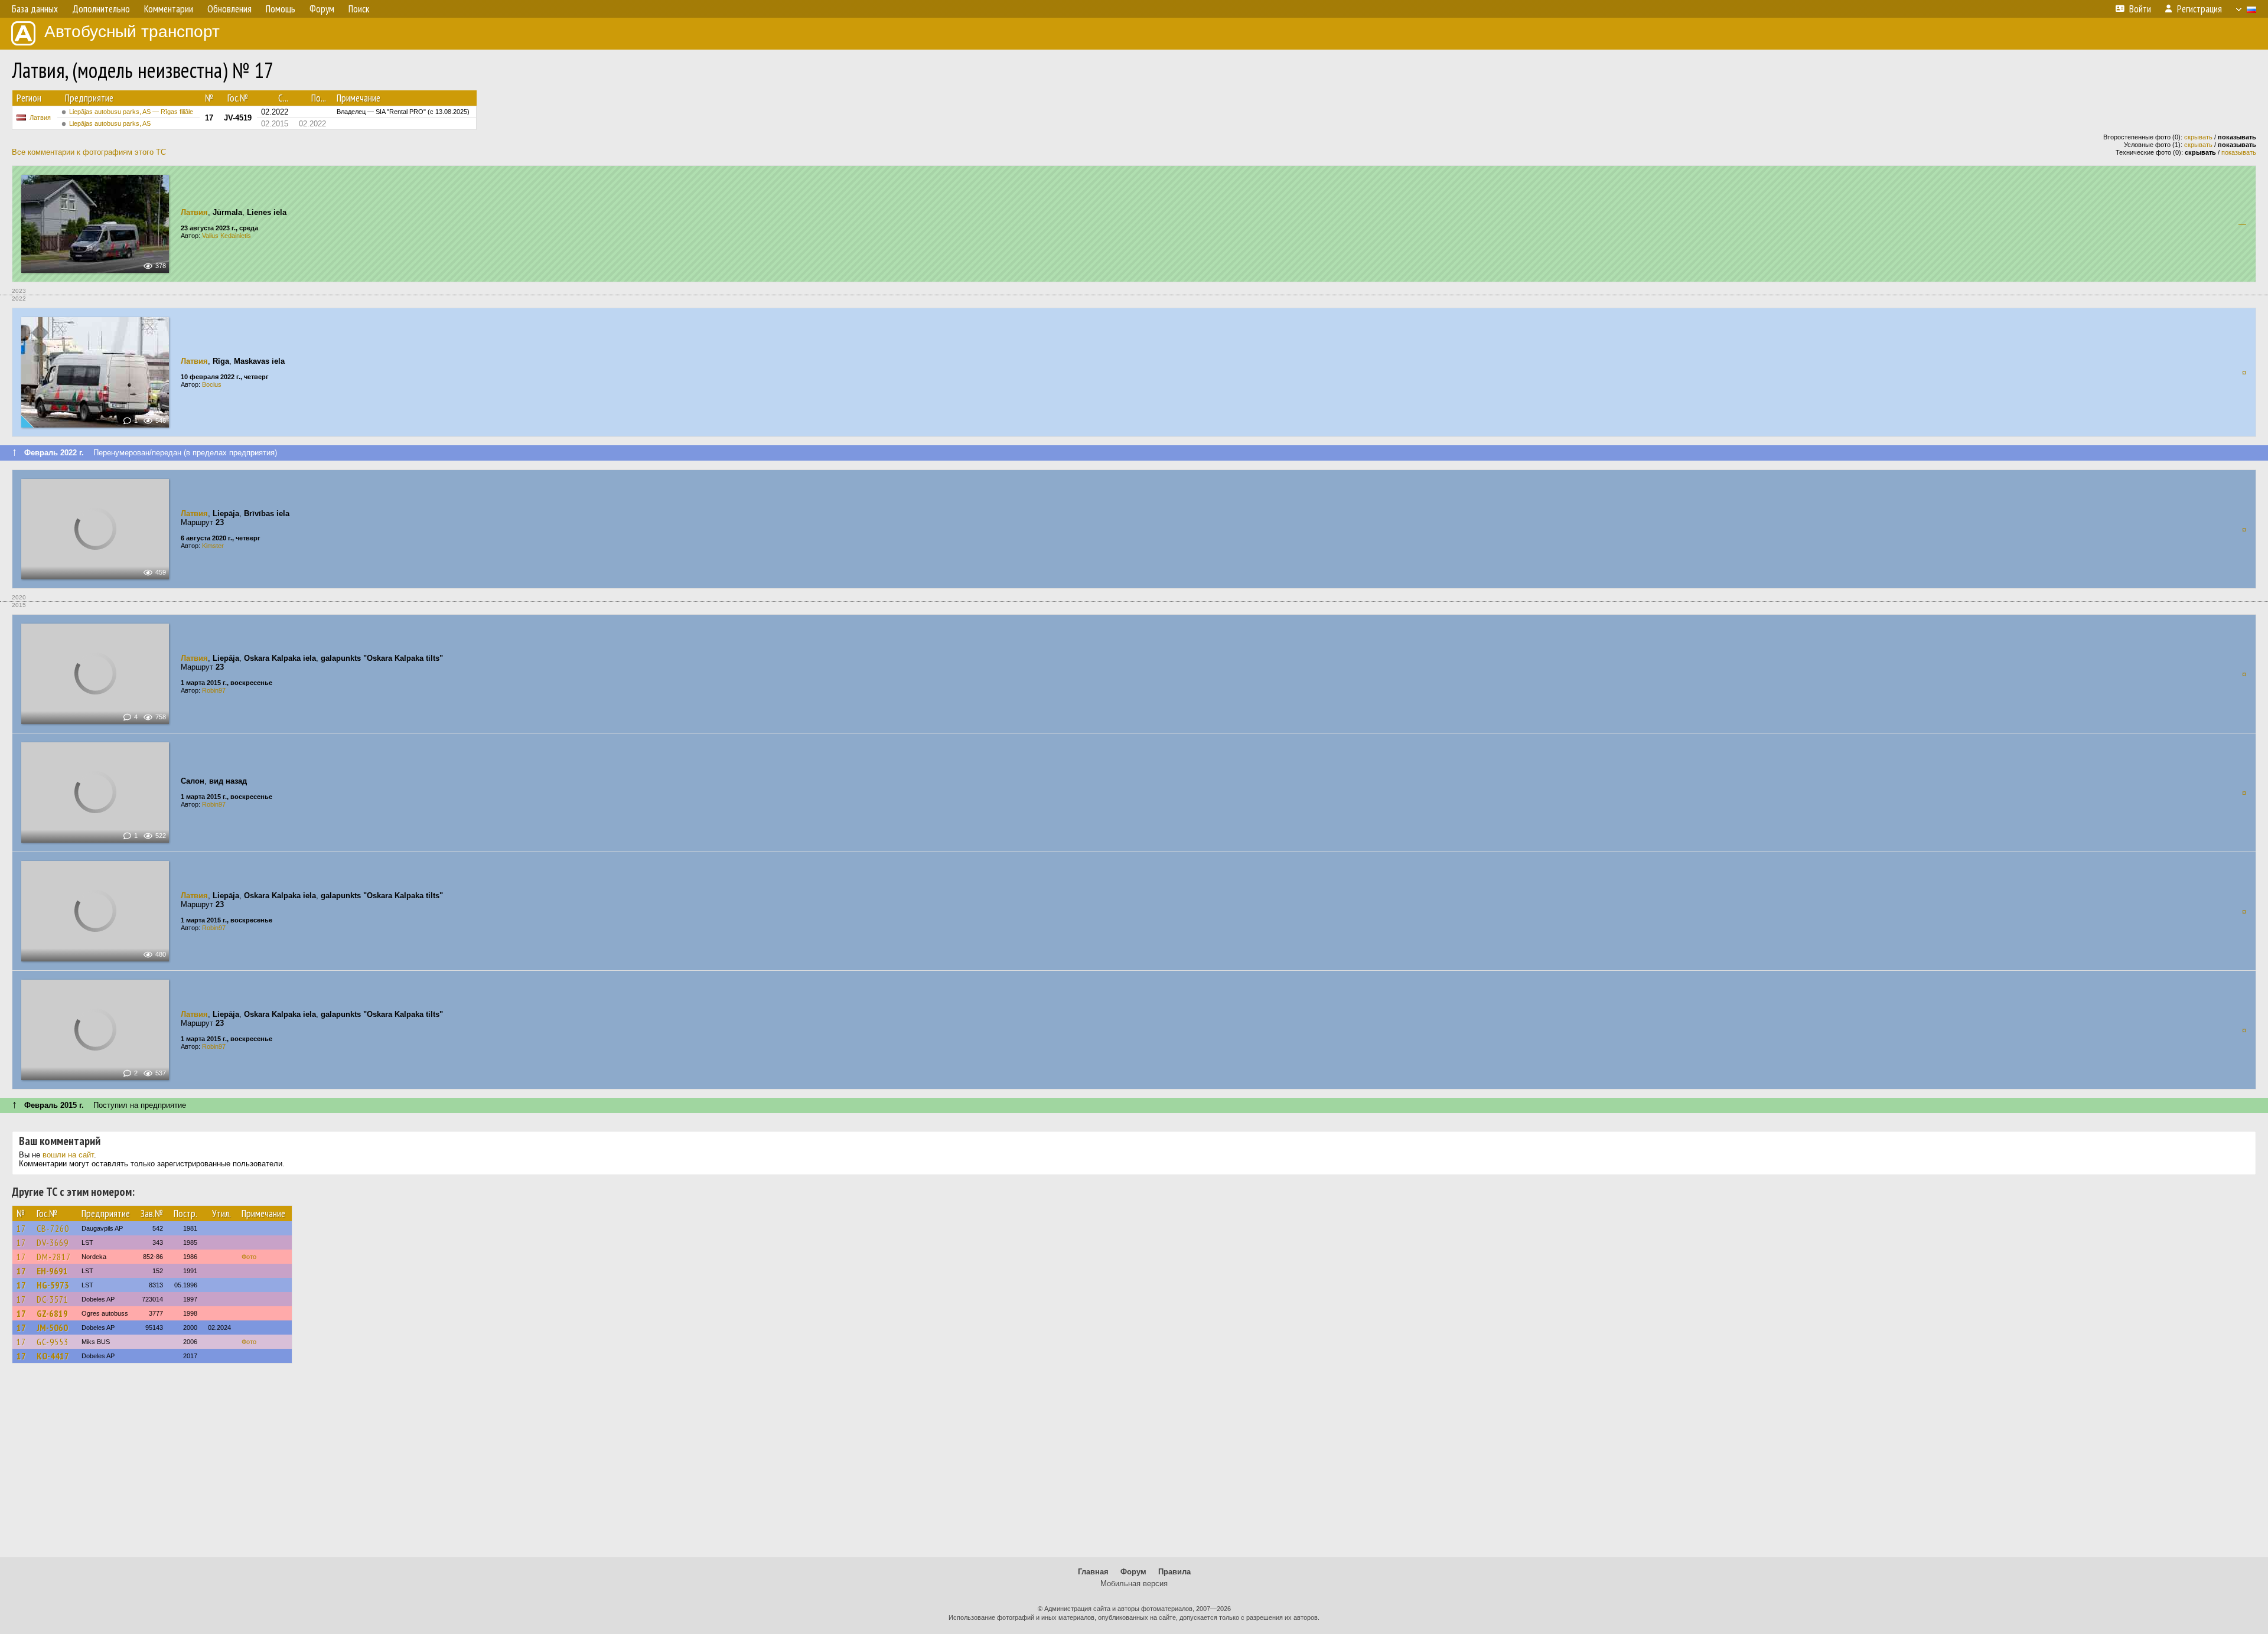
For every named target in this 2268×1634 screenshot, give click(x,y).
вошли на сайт (68, 1155)
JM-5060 (52, 1328)
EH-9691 (52, 1271)
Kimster (213, 546)
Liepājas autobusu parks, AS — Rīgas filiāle (131, 112)
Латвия (40, 118)
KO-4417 (53, 1356)
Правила (1174, 1572)
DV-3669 (53, 1242)
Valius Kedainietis (227, 236)
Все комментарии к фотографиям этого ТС (89, 152)
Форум (1133, 1572)
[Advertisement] (1134, 1466)
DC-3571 (53, 1299)
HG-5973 (53, 1285)
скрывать (2198, 137)
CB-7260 (53, 1228)
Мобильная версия (1134, 1584)
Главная (1093, 1572)
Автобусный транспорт (132, 32)
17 (21, 1228)
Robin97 (214, 690)
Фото (249, 1257)
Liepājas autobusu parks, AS (110, 123)
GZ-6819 (52, 1313)
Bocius (212, 384)
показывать (2239, 152)
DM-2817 (54, 1257)
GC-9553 (53, 1342)
